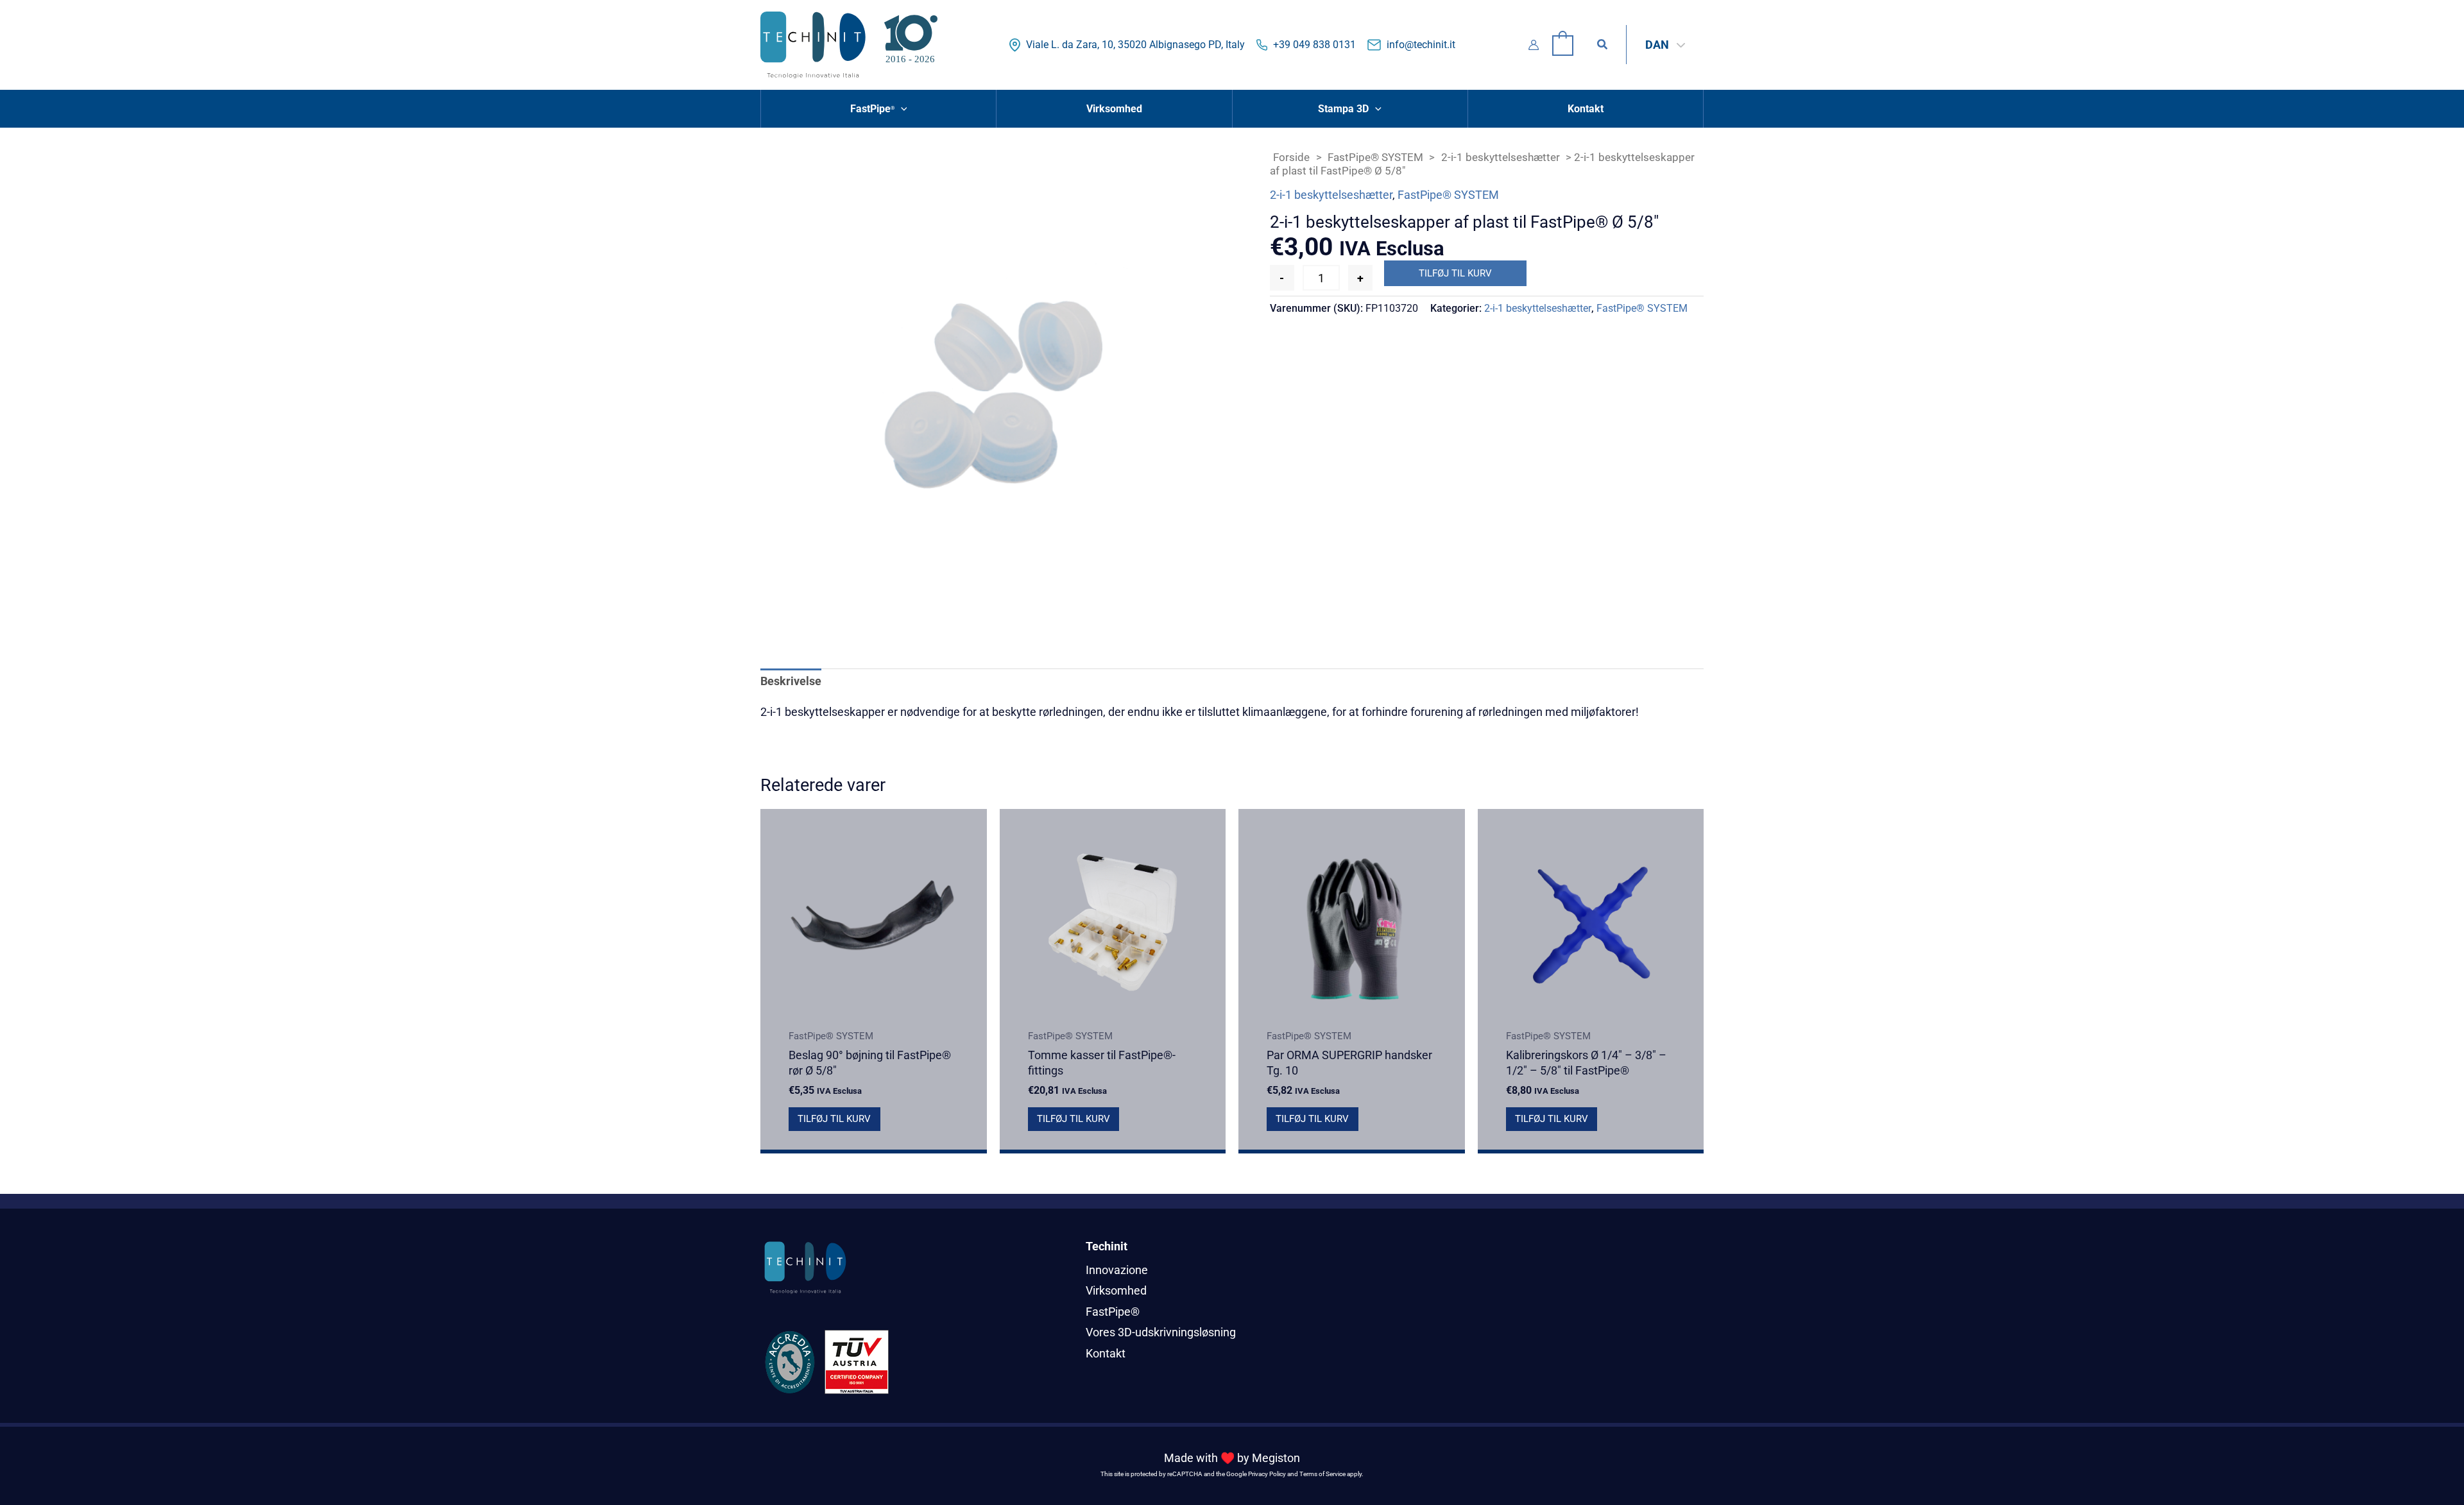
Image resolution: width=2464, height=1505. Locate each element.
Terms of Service (1322, 1474)
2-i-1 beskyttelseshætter (1501, 157)
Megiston (1276, 1458)
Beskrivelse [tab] (791, 681)
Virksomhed (1116, 1290)
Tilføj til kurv (1455, 273)
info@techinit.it (1421, 45)
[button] (1603, 45)
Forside (1291, 157)
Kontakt (1106, 1353)
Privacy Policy (1267, 1474)
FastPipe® (1113, 1312)
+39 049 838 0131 (1314, 45)
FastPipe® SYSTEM (1375, 157)
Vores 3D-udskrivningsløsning (1161, 1332)
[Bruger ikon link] (1534, 45)
